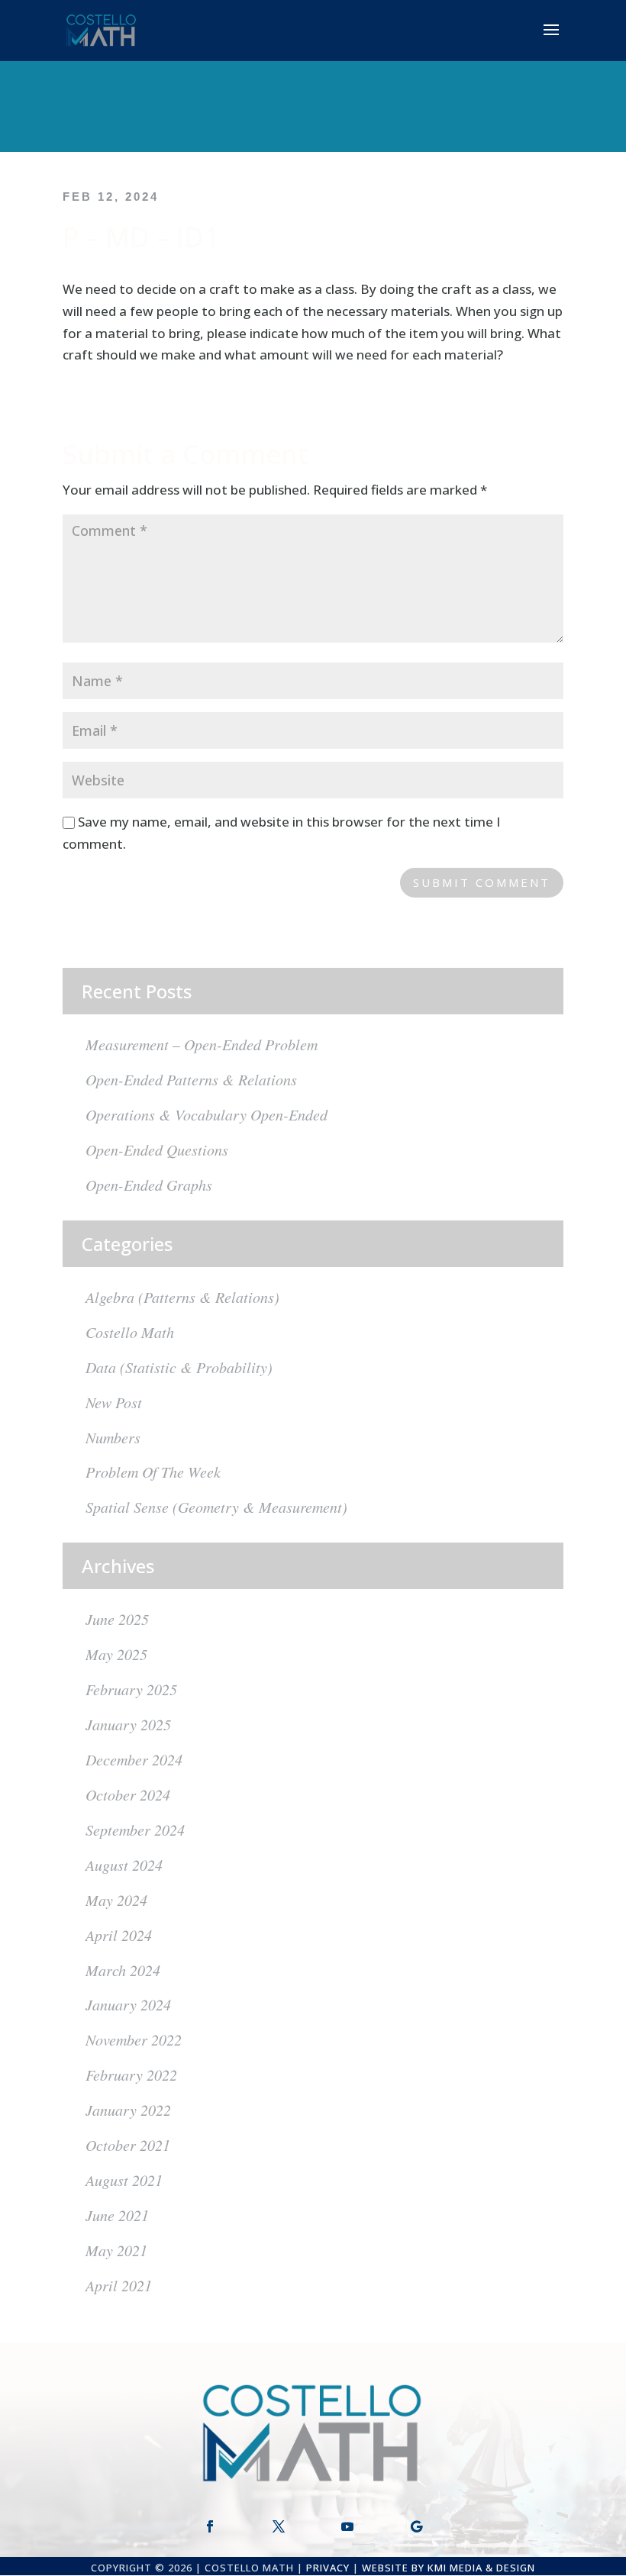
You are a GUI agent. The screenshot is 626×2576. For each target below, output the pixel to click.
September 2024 (135, 1830)
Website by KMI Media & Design (449, 2568)
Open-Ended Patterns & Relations (191, 1079)
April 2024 (119, 1935)
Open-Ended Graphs (149, 1185)
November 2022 (134, 2039)
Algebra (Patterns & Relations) (182, 1297)
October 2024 (128, 1794)
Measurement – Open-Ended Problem (202, 1044)
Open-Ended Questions (157, 1149)
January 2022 (128, 2110)
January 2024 (128, 2004)
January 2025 (128, 1724)
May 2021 (116, 2250)
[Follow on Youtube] (347, 2526)
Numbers (113, 1437)
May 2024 (116, 1900)
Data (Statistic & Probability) (179, 1367)
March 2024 (123, 1970)
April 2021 (119, 2285)
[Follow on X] (279, 2526)
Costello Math (130, 1332)
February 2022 (131, 2075)
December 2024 (134, 1759)
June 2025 (117, 1619)
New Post (114, 1402)
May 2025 (116, 1654)
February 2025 (131, 1689)
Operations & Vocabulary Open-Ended (207, 1114)
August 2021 (124, 2180)
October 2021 (128, 2145)
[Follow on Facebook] (210, 2526)
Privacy (328, 2568)
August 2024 (124, 1865)
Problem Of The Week (153, 1472)
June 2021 (117, 2215)
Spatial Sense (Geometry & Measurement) (216, 1507)
